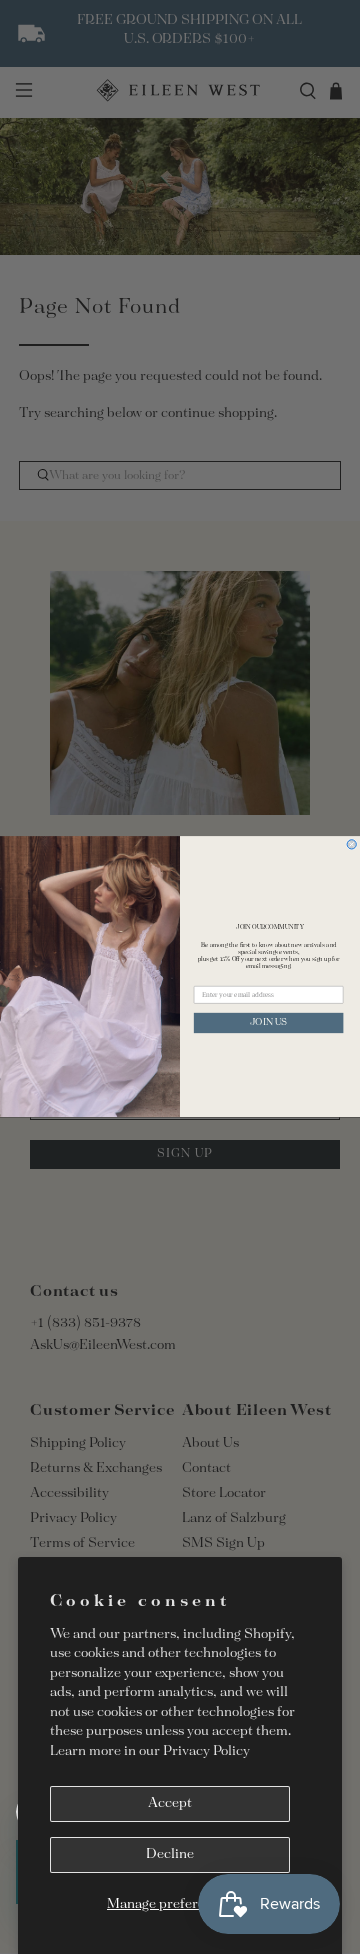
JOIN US (268, 1023)
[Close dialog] (351, 844)
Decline (170, 1854)
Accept (170, 1803)
